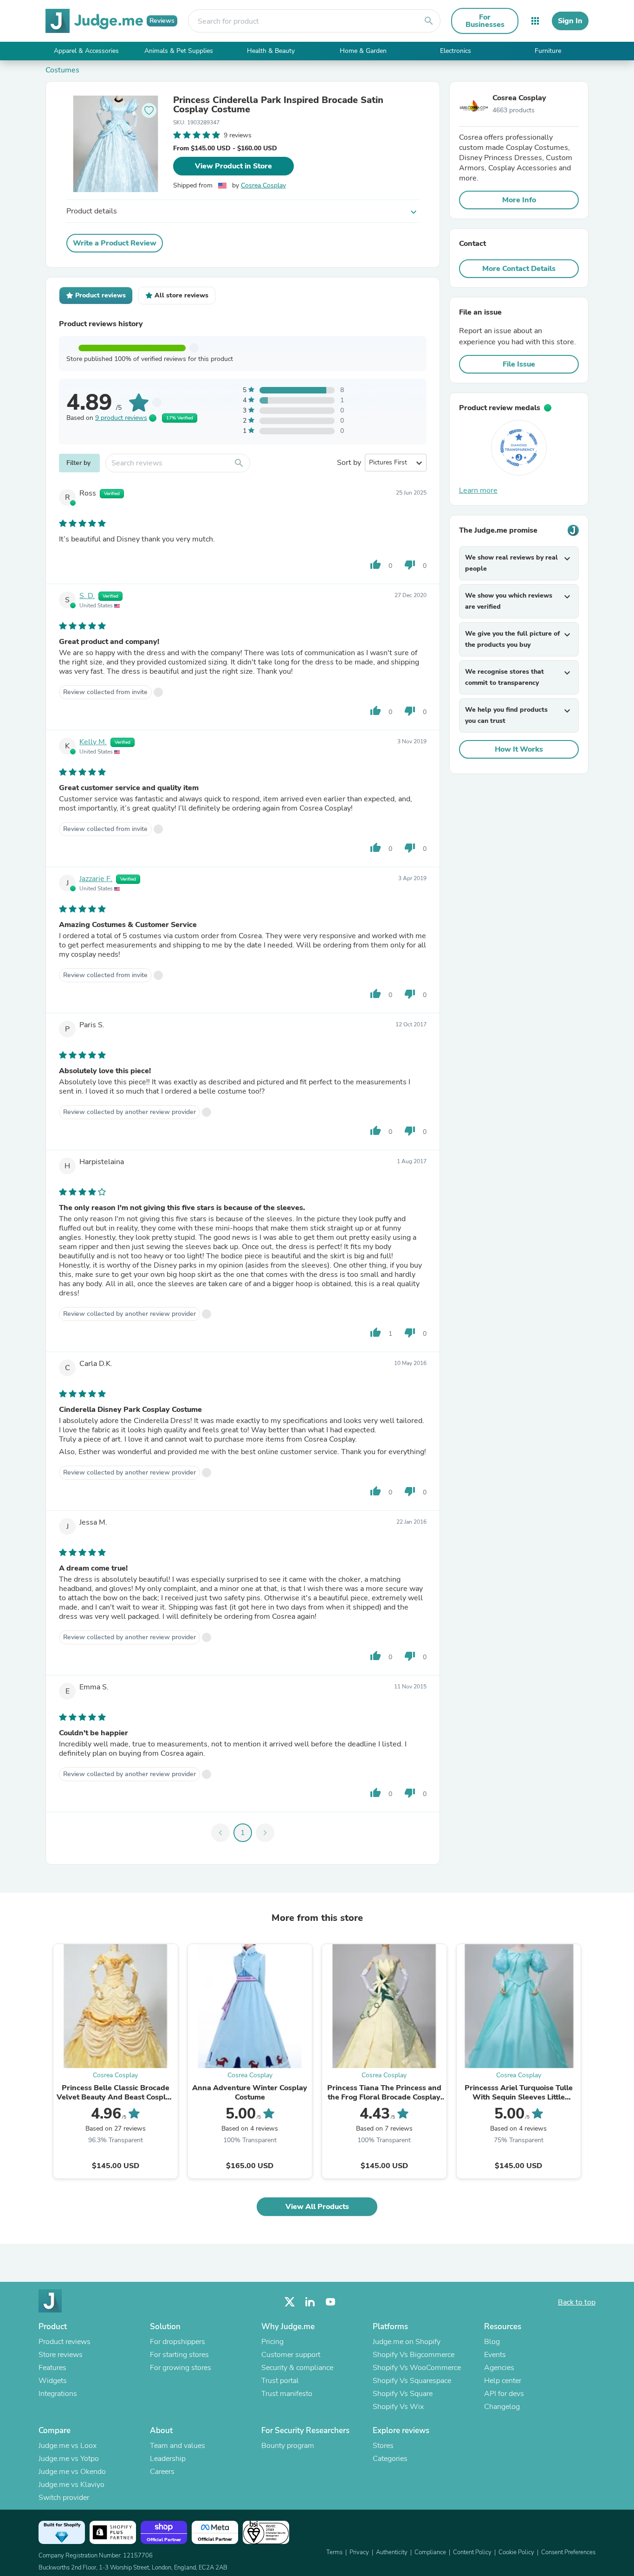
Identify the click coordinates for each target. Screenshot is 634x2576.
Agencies (499, 2368)
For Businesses (485, 21)
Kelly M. (93, 742)
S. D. (87, 596)
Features (52, 2368)
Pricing (272, 2342)
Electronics (456, 51)
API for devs (504, 2394)
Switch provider (64, 2498)
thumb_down (410, 565)
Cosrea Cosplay (263, 185)
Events (495, 2355)
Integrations (58, 2394)
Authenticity (392, 2552)
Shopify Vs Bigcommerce (414, 2355)
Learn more (478, 490)
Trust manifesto (287, 2394)
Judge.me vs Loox (68, 2446)
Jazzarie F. (96, 879)
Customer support (291, 2355)
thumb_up (375, 565)
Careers (162, 2472)
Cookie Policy (516, 2552)
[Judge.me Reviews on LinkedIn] (310, 2302)
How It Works (519, 749)
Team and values (178, 2446)
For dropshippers (178, 2342)
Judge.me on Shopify (407, 2342)
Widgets (53, 2381)
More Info (519, 200)
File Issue (519, 364)
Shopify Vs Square (403, 2394)
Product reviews (65, 2342)
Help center (503, 2381)
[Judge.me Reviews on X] (290, 2302)
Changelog (502, 2407)
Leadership (168, 2459)
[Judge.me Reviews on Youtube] (330, 2302)
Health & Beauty (271, 51)
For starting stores (179, 2355)
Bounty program (288, 2446)
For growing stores (181, 2368)
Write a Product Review (115, 243)
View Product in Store (233, 166)
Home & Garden (363, 51)
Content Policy (472, 2552)
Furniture (548, 51)
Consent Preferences (568, 2552)
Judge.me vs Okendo (72, 2472)
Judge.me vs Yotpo (69, 2459)
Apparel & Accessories (86, 51)
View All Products (317, 2207)
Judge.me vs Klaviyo (71, 2485)
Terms (334, 2552)
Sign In (570, 21)
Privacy (359, 2552)
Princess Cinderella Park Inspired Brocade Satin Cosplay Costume (278, 105)
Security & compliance (297, 2368)
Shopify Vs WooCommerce (417, 2368)
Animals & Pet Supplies (179, 51)
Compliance (430, 2552)
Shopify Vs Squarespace (412, 2381)
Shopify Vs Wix (398, 2407)
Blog (492, 2342)
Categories (390, 2459)
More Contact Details (519, 269)
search (429, 21)
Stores (383, 2446)
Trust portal (280, 2381)
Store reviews (61, 2355)
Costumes (62, 70)
